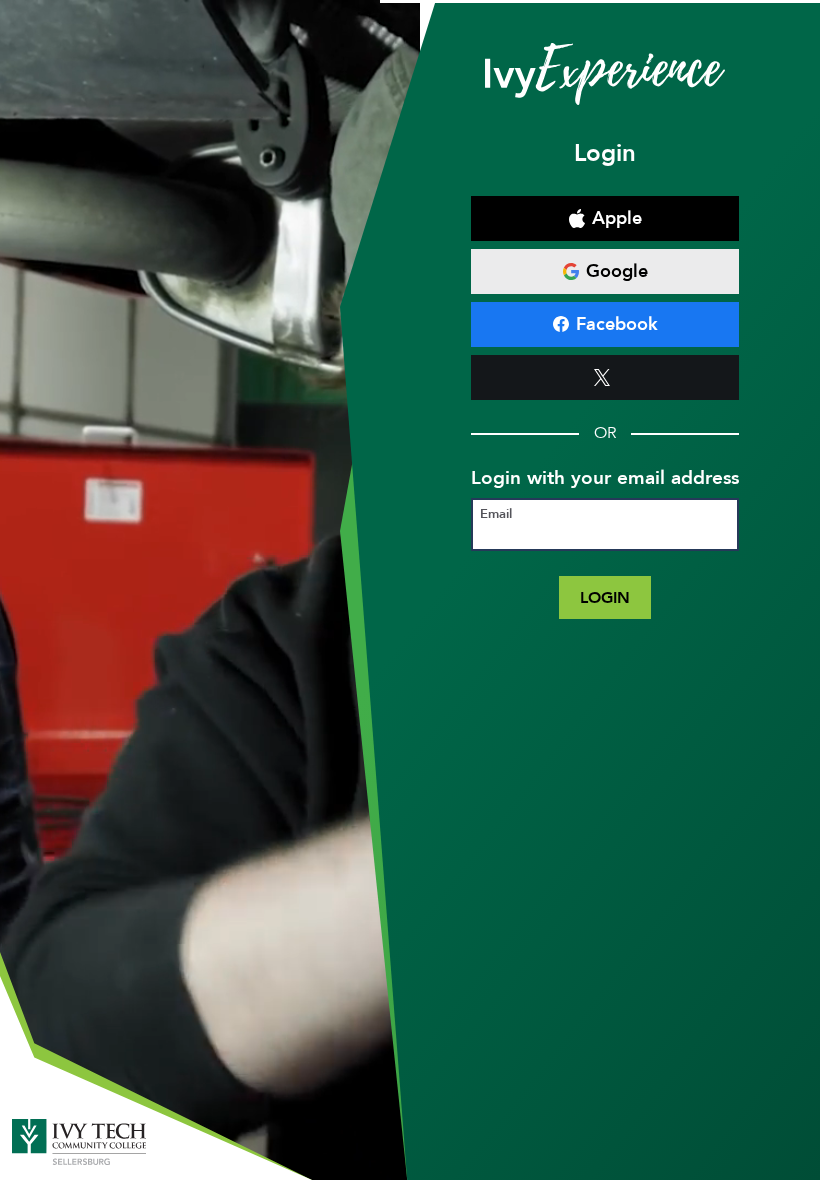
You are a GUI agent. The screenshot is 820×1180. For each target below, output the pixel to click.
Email (496, 514)
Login (605, 597)
